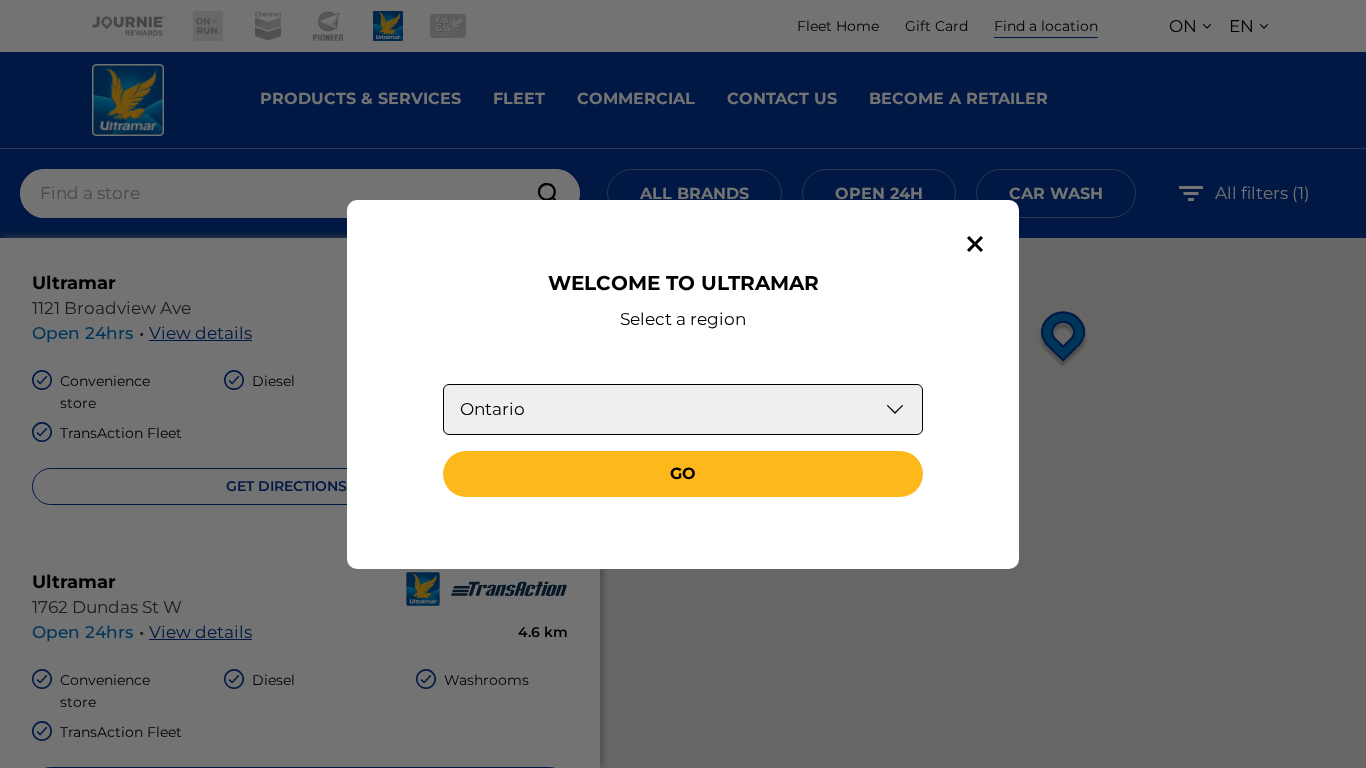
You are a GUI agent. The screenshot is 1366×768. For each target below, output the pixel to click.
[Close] (975, 244)
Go (683, 473)
